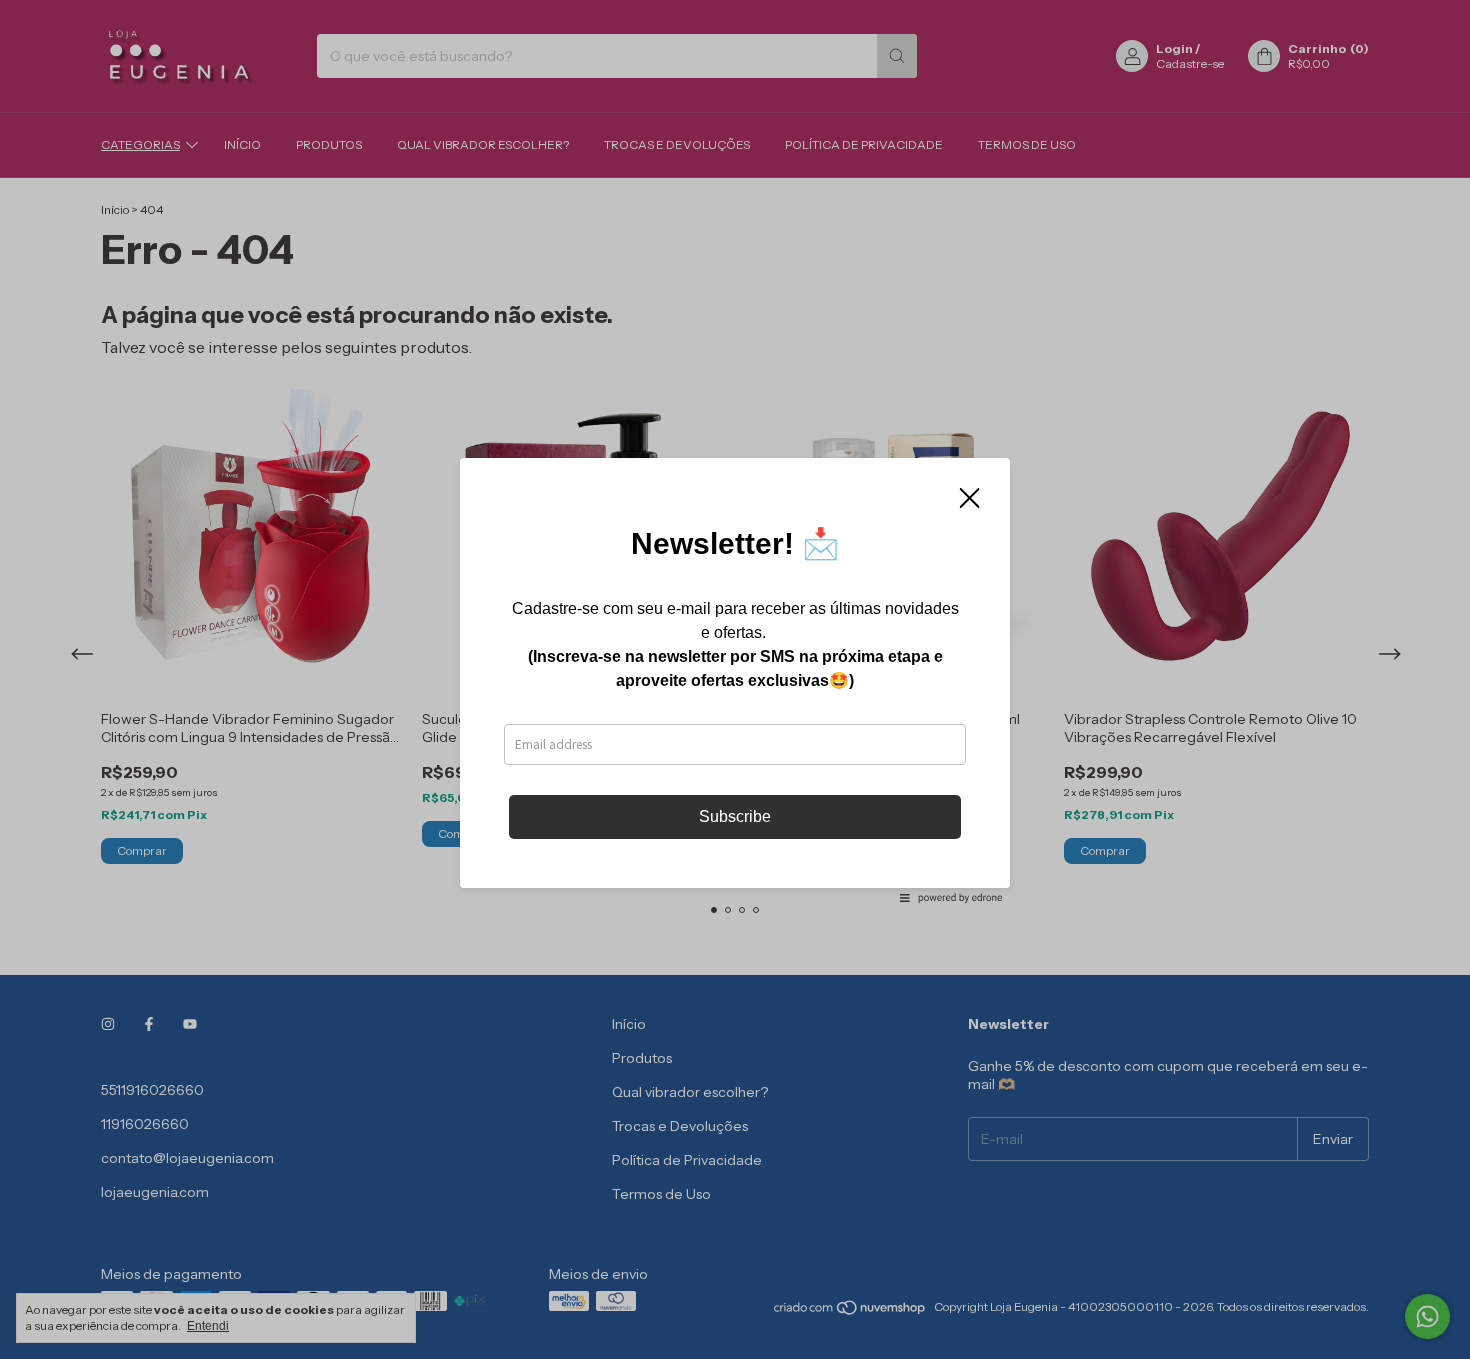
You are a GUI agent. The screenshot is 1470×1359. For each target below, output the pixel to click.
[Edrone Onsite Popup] (735, 679)
